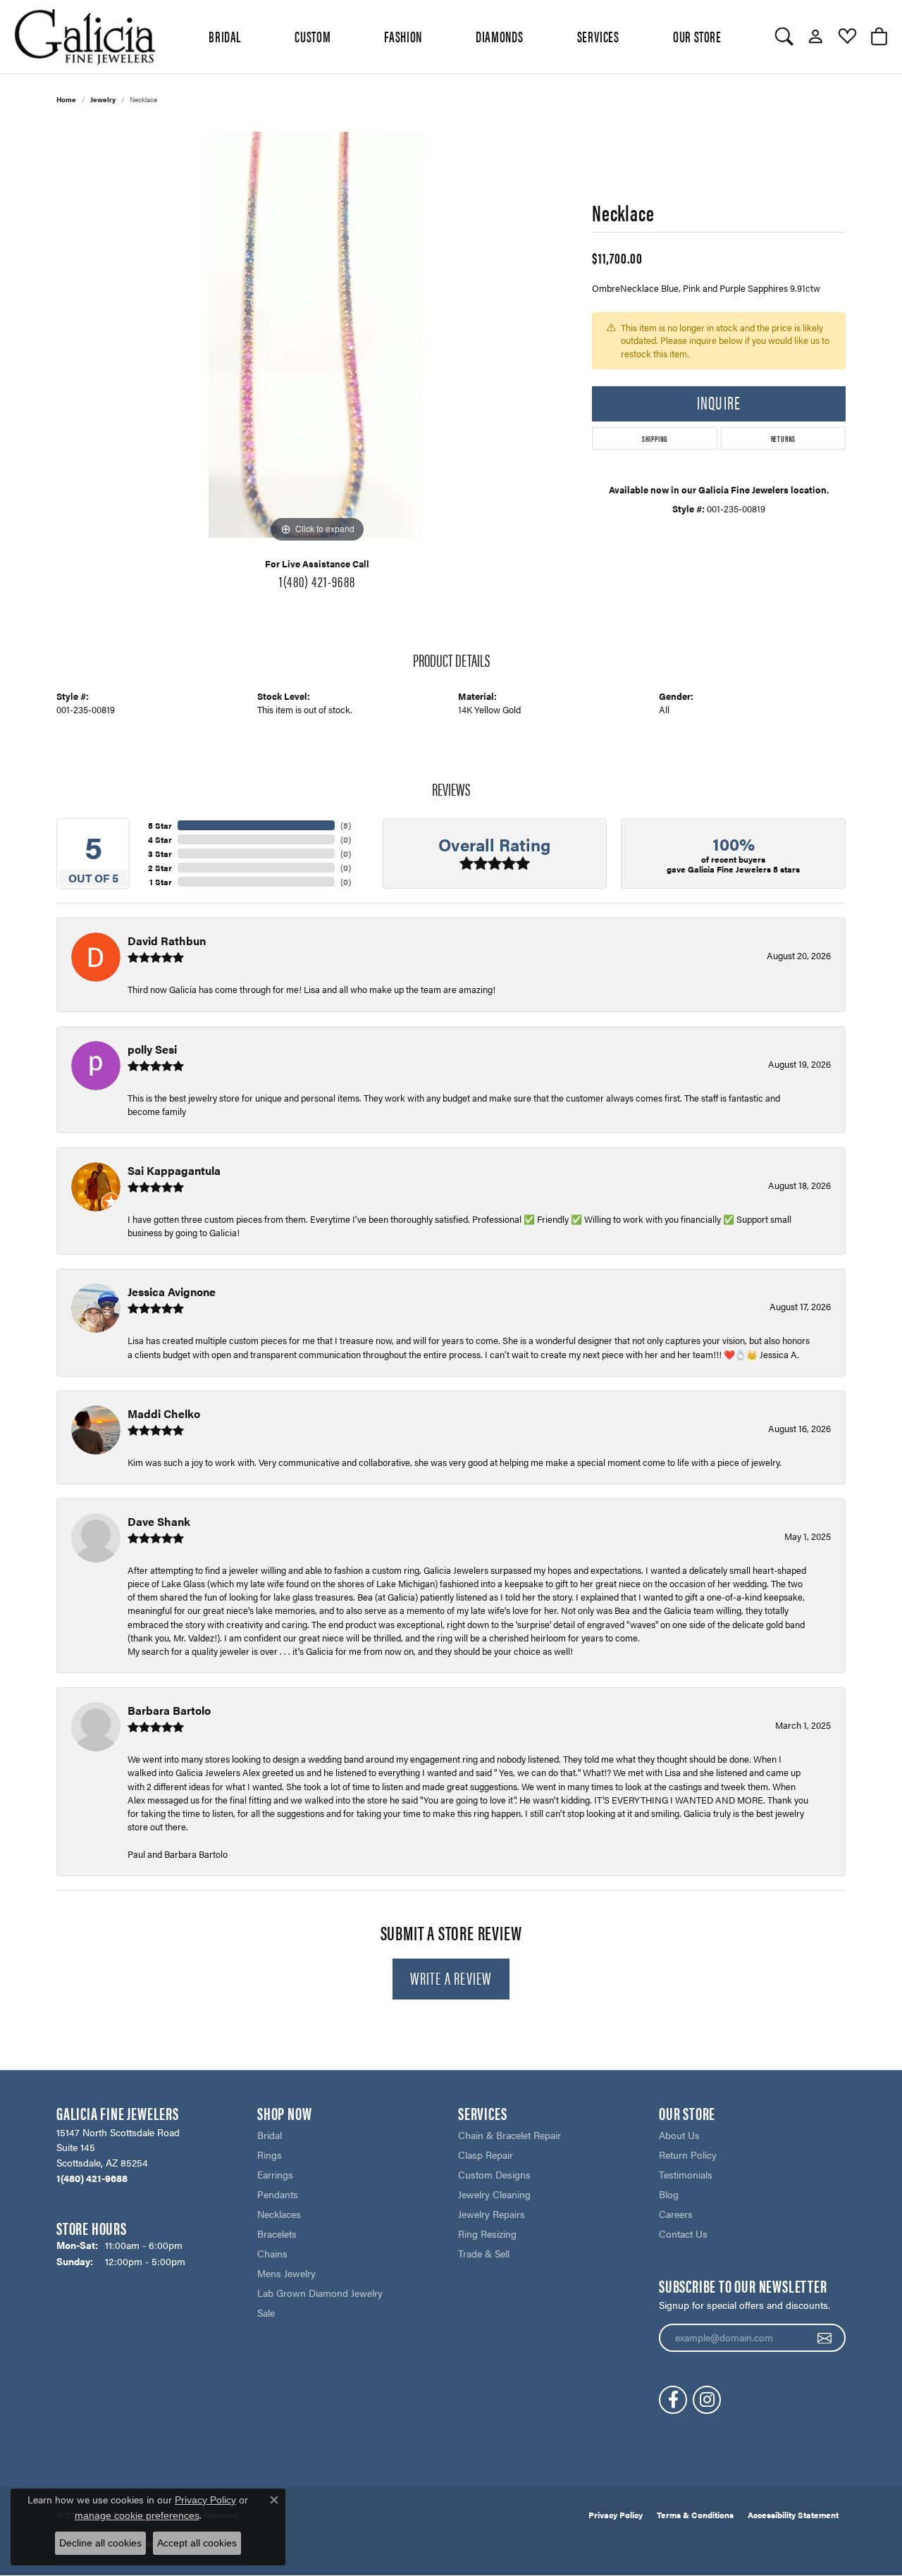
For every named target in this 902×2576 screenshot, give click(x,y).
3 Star (160, 853)
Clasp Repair (486, 2155)
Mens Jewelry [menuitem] (286, 2273)
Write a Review (451, 1978)
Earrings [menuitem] (275, 2174)
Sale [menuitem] (266, 2312)
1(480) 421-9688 (317, 581)
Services (598, 36)
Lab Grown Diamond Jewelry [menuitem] (320, 2293)
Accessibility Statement (793, 2515)
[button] (784, 37)
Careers (676, 2214)
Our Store (697, 36)
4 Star (160, 839)
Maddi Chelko (164, 1413)
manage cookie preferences (137, 2515)
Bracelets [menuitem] (277, 2233)
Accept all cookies (197, 2543)
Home (66, 99)
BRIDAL (225, 36)
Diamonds (499, 36)
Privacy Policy (616, 2515)
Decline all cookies (100, 2543)
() (346, 825)
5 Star (160, 825)
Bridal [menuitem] (270, 2135)
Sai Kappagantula (174, 1170)
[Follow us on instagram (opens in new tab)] (707, 2400)
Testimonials (686, 2174)
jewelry (103, 99)
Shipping (655, 438)
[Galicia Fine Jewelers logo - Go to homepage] (85, 37)
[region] (317, 335)
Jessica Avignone (172, 1292)
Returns (784, 438)
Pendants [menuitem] (278, 2194)
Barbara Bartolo (169, 1710)
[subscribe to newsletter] (825, 2338)
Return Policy (688, 2155)
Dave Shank (159, 1521)
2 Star (160, 868)
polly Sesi (152, 1049)
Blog (669, 2194)
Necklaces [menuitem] (279, 2214)
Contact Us (683, 2233)
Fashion (403, 36)
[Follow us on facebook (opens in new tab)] (673, 2400)
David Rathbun (167, 941)
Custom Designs (494, 2174)
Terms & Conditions (695, 2515)
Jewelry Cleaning (494, 2194)
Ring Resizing (487, 2233)
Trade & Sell (484, 2253)
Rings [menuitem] (270, 2155)
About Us (679, 2135)
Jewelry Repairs (492, 2214)
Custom (313, 36)
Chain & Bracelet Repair (509, 2135)
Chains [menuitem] (272, 2253)
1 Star (161, 882)
